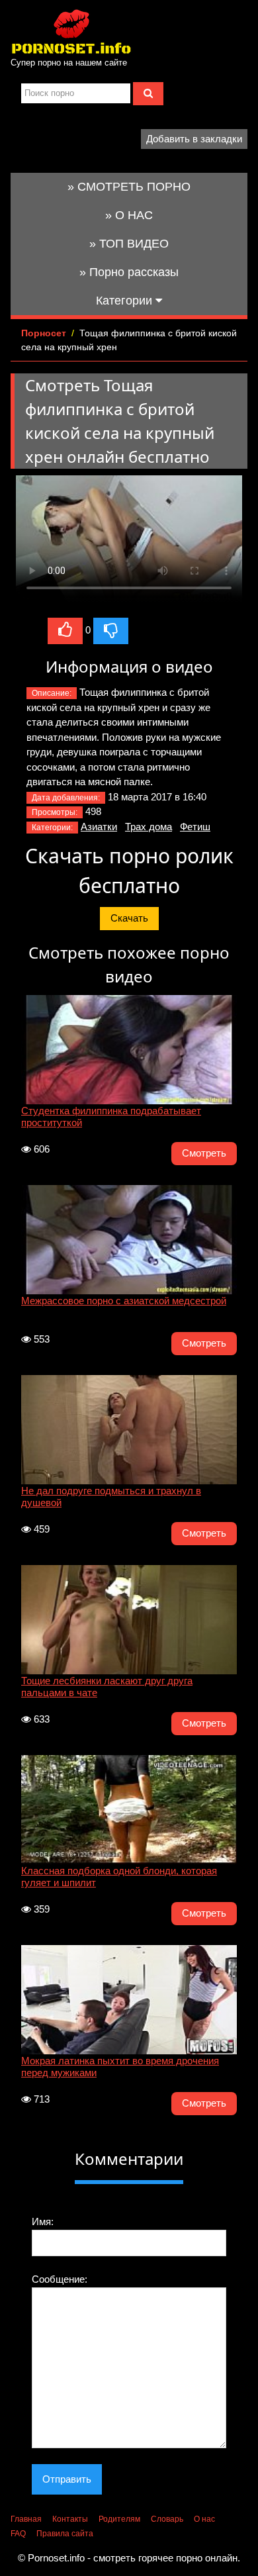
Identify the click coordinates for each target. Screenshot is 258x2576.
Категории (126, 301)
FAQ (18, 2534)
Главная (26, 2519)
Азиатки (99, 827)
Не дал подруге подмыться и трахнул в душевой (111, 1497)
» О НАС (129, 215)
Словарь (167, 2519)
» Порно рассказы (129, 272)
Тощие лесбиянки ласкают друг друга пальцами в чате (107, 1687)
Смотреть (204, 1153)
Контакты (70, 2519)
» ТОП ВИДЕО (129, 244)
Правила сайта (65, 2534)
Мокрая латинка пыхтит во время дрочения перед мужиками (120, 2067)
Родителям (119, 2519)
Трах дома (149, 827)
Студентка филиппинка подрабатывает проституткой (111, 1117)
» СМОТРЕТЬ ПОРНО (129, 187)
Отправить (67, 2479)
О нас (204, 2519)
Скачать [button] (129, 918)
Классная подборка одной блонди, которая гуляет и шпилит (119, 1877)
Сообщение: (60, 2279)
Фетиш (195, 827)
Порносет (44, 333)
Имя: (43, 2221)
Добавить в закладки (194, 139)
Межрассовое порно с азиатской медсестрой (124, 1301)
